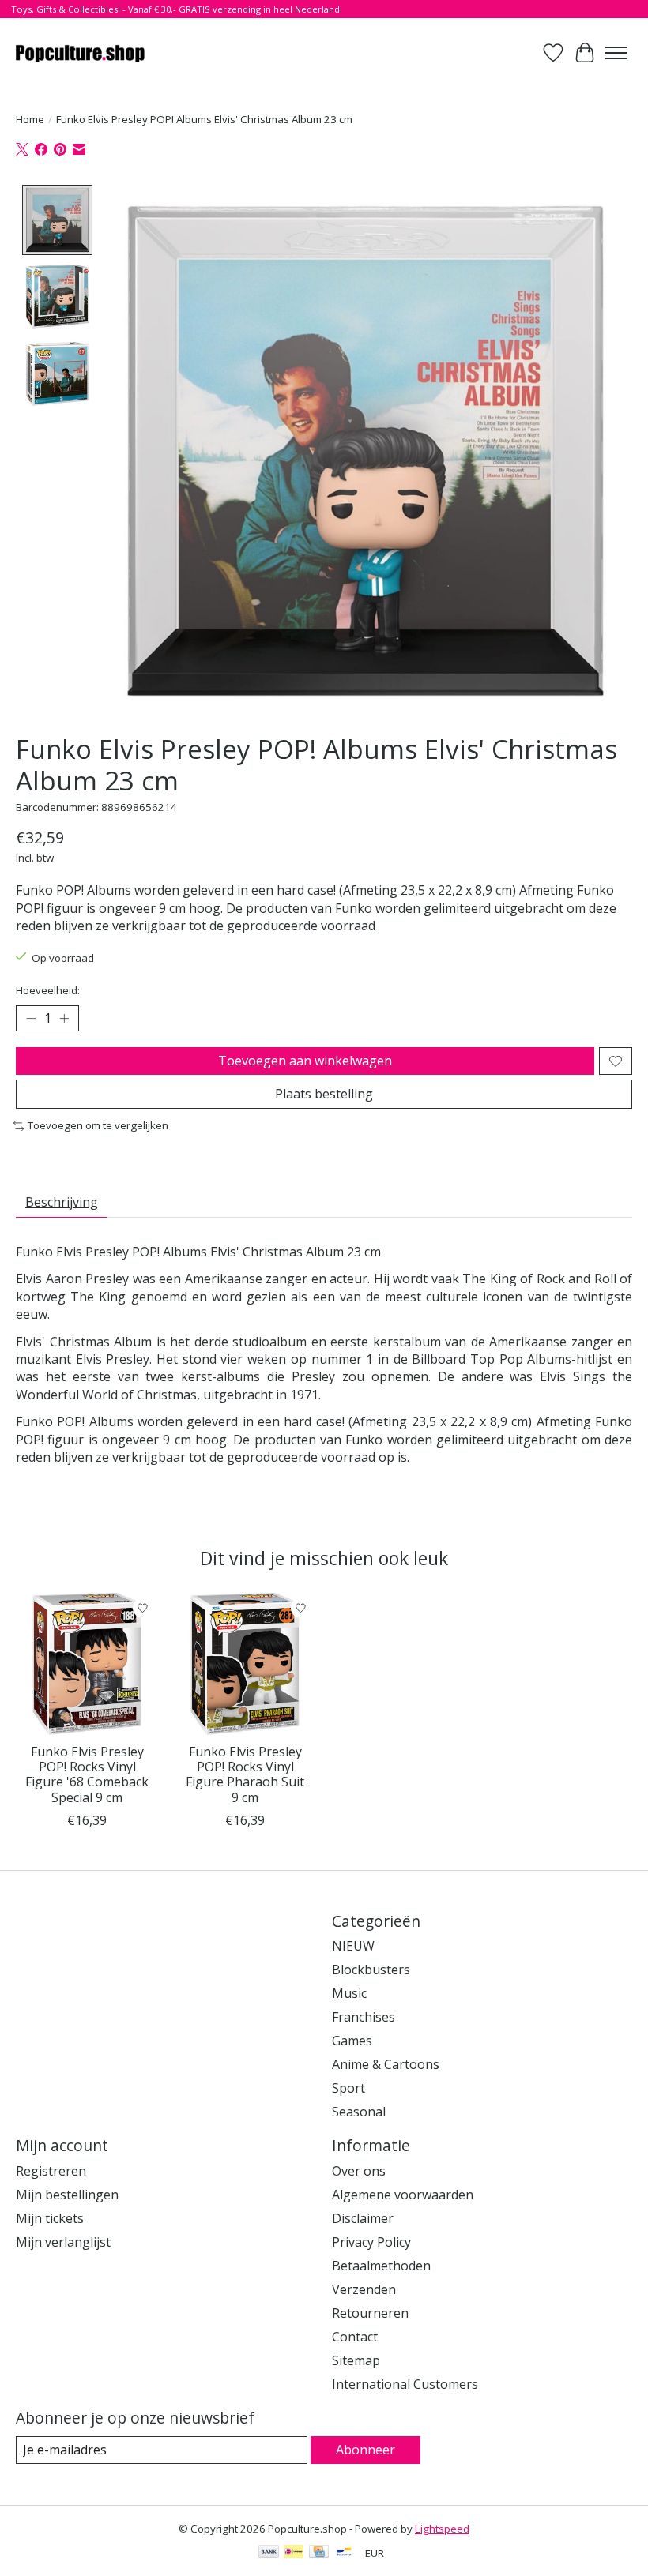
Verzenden (364, 2289)
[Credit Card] (319, 2553)
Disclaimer (363, 2218)
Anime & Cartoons (386, 2064)
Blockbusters (371, 1970)
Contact (355, 2337)
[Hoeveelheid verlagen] (31, 1019)
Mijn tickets (50, 2218)
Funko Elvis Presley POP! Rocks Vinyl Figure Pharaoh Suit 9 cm (245, 1774)
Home (30, 119)
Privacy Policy (371, 2242)
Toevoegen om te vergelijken (98, 1125)
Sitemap (356, 2360)
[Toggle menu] (616, 53)
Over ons (359, 2171)
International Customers (405, 2384)
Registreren (51, 2171)
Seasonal (359, 2112)
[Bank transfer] (269, 2553)
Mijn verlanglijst (63, 2242)
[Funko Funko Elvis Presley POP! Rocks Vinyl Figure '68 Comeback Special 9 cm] (87, 1664)
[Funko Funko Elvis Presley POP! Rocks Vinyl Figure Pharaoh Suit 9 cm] (245, 1664)
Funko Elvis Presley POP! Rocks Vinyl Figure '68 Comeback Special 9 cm (87, 1774)
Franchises (364, 2017)
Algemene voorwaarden (403, 2195)
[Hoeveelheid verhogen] (64, 1019)
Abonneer (365, 2450)
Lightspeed (442, 2529)
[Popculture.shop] (81, 53)
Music (349, 1993)
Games (352, 2041)
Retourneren (370, 2313)
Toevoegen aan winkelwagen (305, 1061)
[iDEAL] (294, 2553)
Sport (348, 2088)
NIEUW (353, 1946)
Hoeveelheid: (48, 990)
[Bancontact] (344, 2553)
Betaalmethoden (381, 2266)
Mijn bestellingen (67, 2195)
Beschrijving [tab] (62, 1202)
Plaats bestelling (324, 1094)
